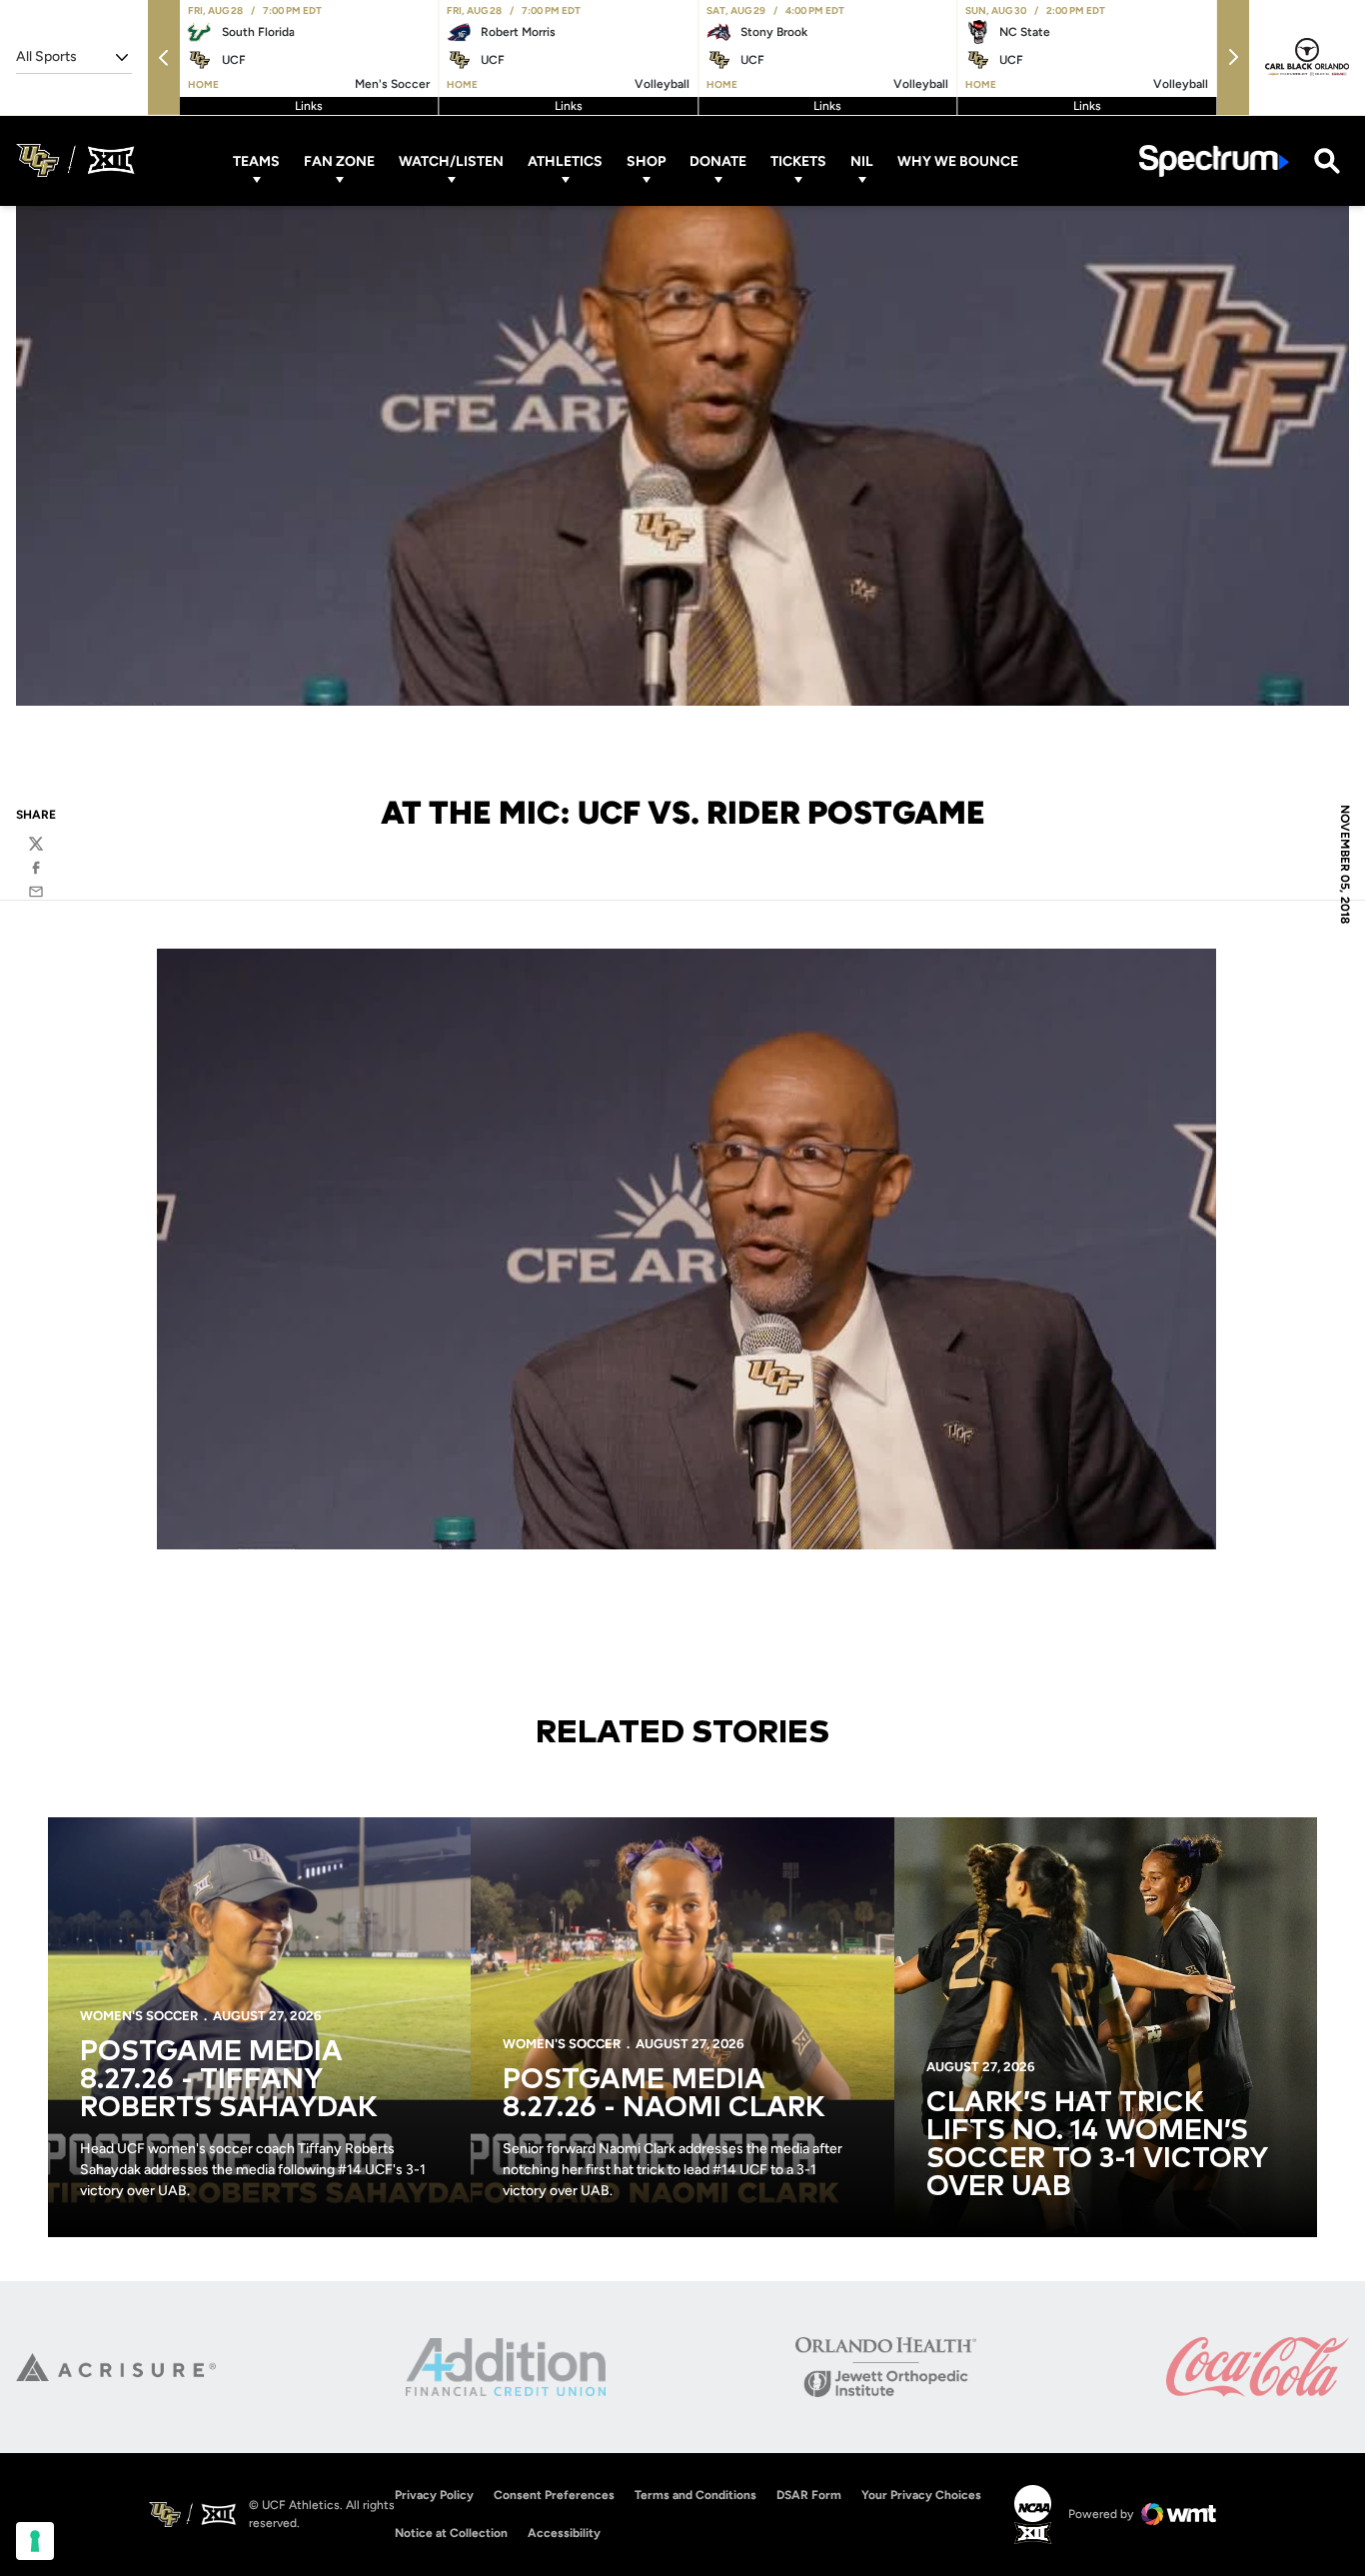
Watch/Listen (451, 160)
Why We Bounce (958, 160)
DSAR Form (809, 2495)
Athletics (565, 160)
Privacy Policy (434, 2495)
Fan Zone (339, 160)
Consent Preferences (554, 2495)
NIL (862, 160)
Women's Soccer (139, 2016)
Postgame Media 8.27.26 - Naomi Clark (664, 2094)
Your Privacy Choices (921, 2495)
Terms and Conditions (695, 2495)
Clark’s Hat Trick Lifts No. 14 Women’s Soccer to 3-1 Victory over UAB (1097, 2145)
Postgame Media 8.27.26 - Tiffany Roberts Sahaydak (229, 2080)
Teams (256, 160)
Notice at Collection (451, 2533)
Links (309, 106)
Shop (646, 160)
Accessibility (564, 2533)
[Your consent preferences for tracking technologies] (35, 2541)
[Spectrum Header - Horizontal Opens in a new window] (1214, 160)
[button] (164, 57)
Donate (718, 160)
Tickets (798, 160)
